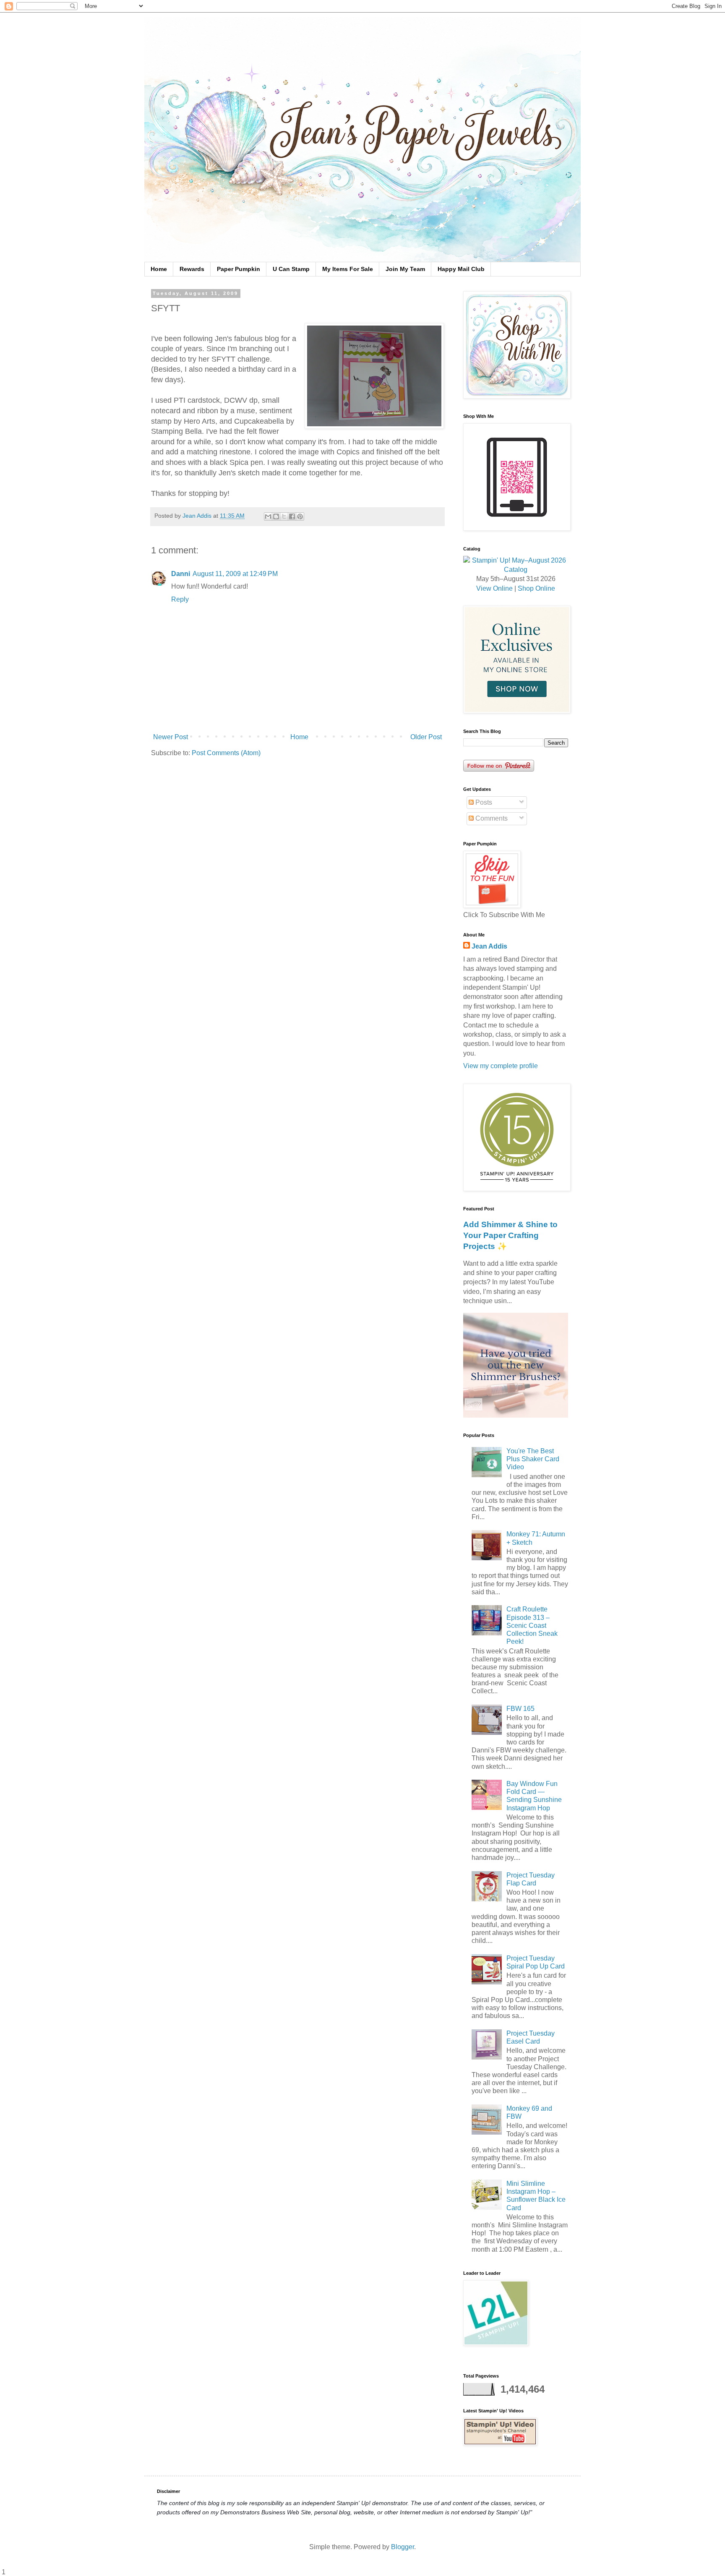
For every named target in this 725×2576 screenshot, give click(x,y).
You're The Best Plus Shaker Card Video (533, 1459)
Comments (491, 818)
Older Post (426, 737)
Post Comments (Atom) (226, 753)
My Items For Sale (348, 269)
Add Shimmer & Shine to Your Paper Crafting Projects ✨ (510, 1235)
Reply (180, 599)
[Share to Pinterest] (300, 516)
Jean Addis (489, 946)
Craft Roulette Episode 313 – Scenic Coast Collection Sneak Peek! (532, 1625)
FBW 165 (520, 1709)
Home (159, 269)
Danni (181, 574)
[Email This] (268, 516)
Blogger (403, 2547)
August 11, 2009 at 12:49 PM (235, 574)
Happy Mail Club (461, 269)
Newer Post (171, 737)
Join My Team (405, 269)
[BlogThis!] (276, 516)
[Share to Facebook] (292, 516)
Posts (483, 802)
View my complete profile (501, 1066)
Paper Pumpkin (239, 269)
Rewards (192, 269)
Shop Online (536, 588)
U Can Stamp (291, 269)
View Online (494, 588)
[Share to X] (284, 516)
